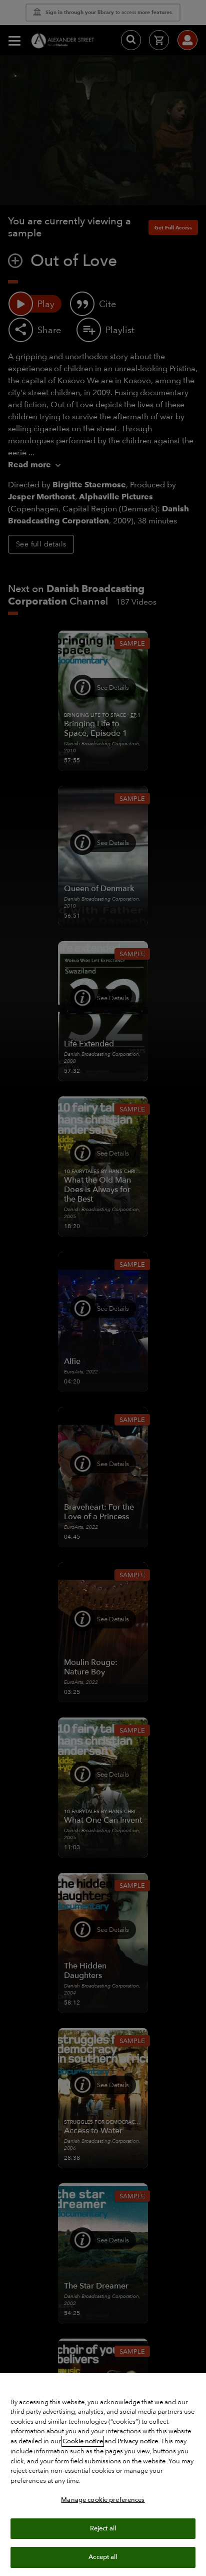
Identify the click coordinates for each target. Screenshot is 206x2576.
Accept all (103, 2557)
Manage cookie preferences (103, 2500)
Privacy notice (138, 2441)
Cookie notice (83, 2441)
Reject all (103, 2528)
